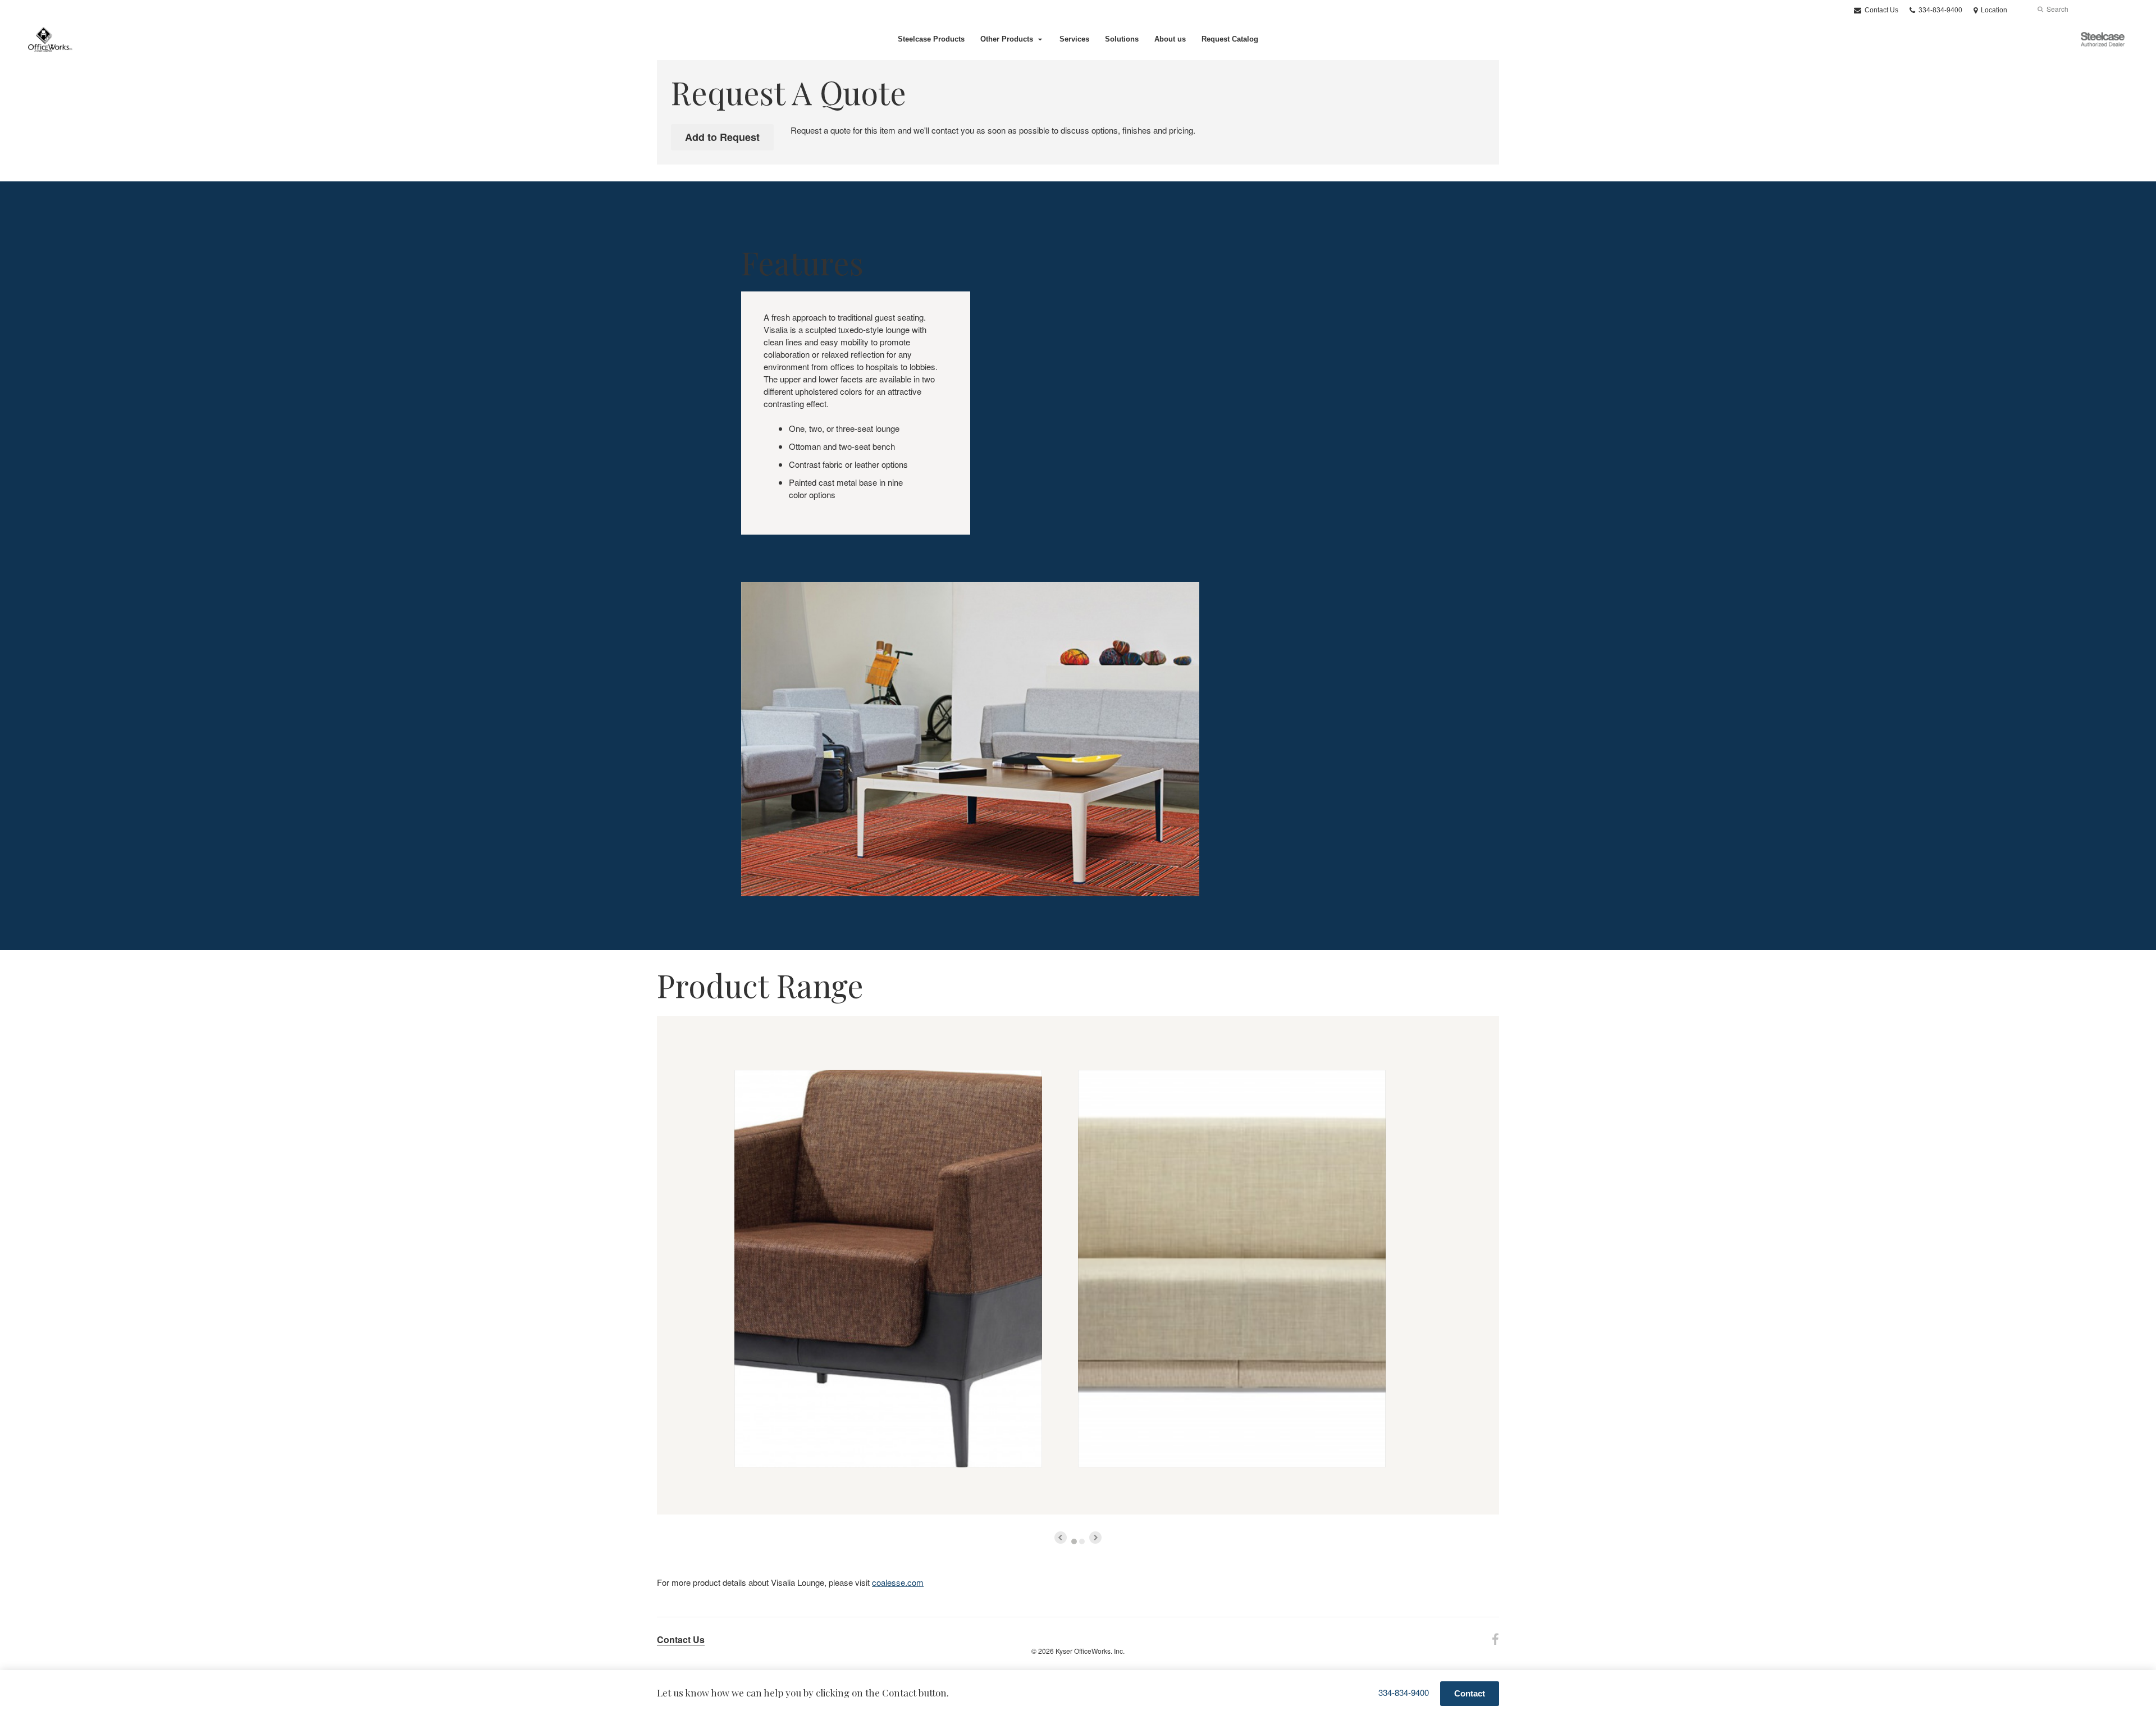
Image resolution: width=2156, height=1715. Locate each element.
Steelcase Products (931, 39)
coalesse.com (898, 1582)
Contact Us (1881, 10)
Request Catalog (1230, 39)
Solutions (1122, 39)
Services (1074, 39)
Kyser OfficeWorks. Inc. (1090, 1651)
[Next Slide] (1095, 1538)
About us (1170, 39)
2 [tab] (1082, 1541)
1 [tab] (1074, 1541)
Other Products (1007, 39)
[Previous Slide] (1061, 1538)
